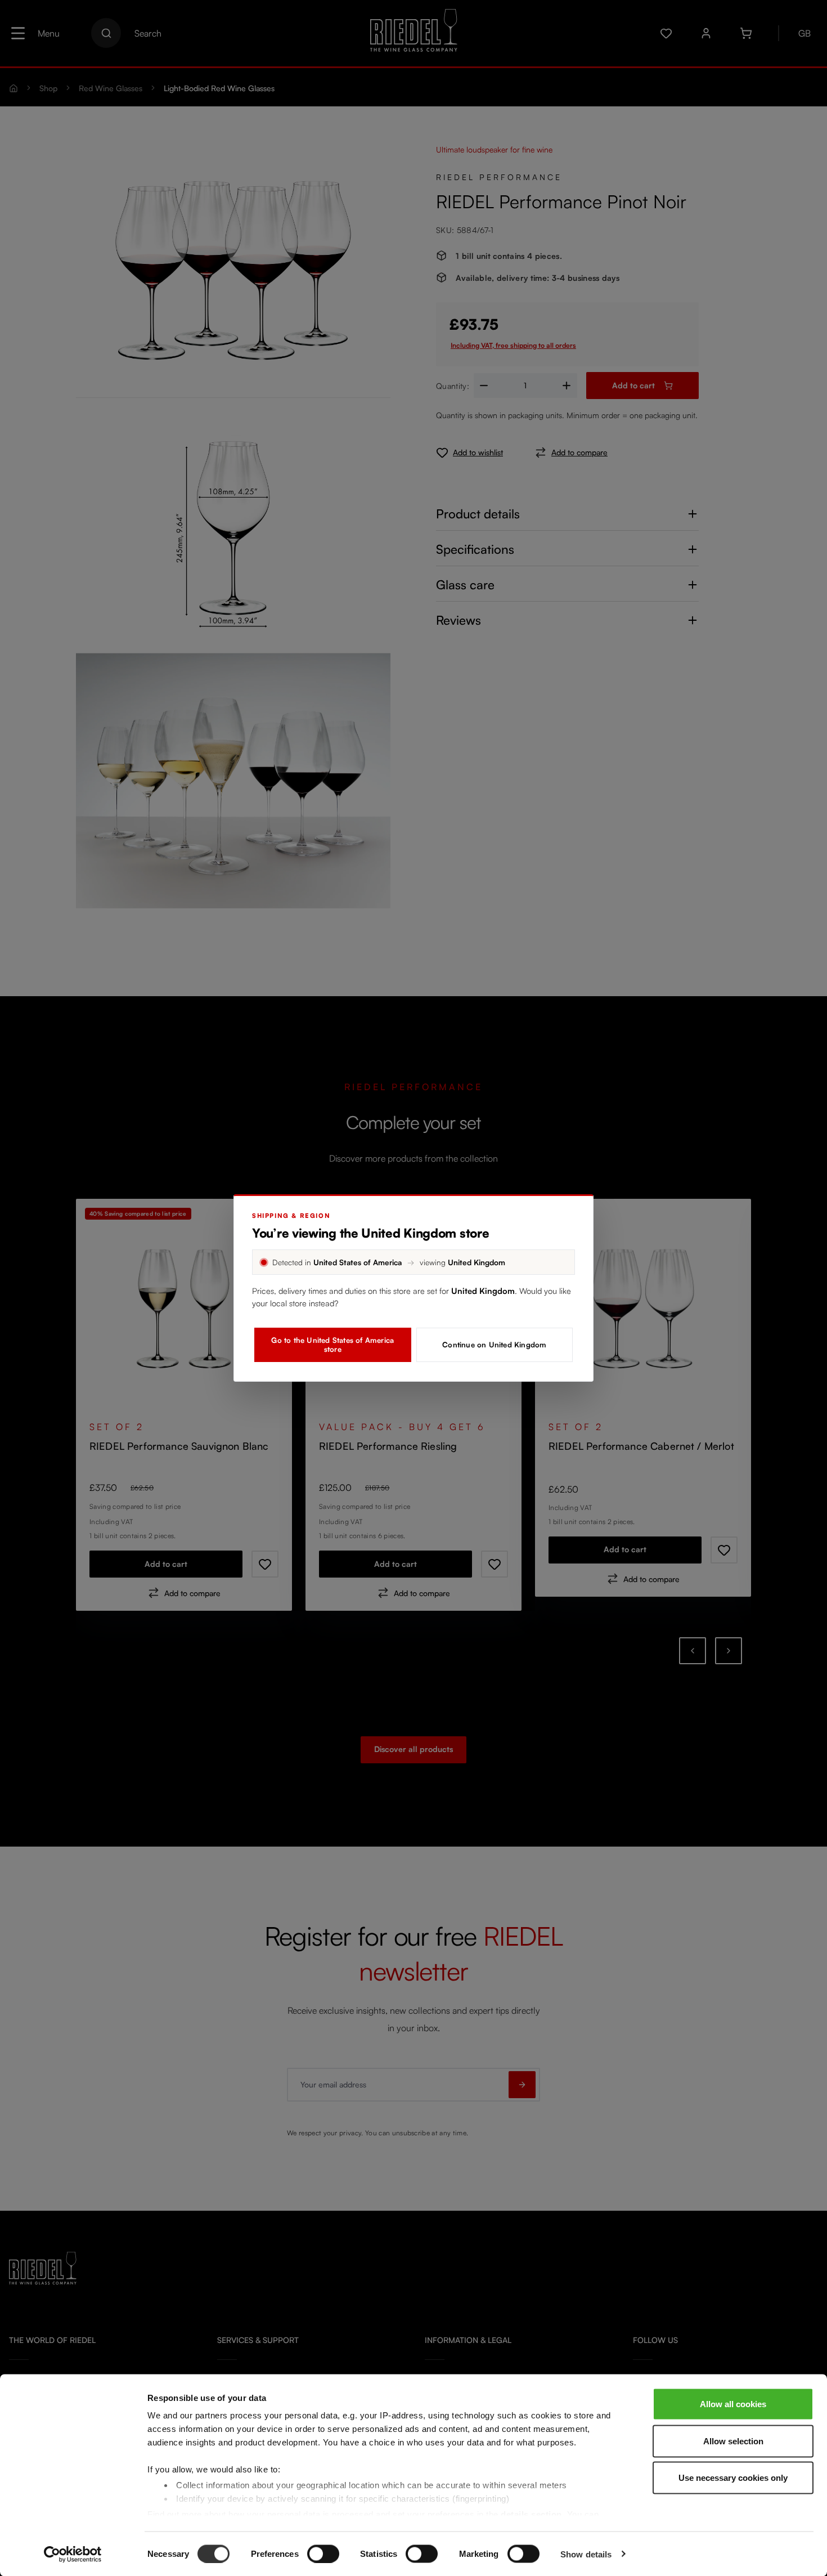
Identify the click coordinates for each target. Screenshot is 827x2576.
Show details (586, 2554)
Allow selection (733, 2441)
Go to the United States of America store (332, 1345)
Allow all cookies (733, 2404)
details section (531, 2514)
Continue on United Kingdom (494, 1345)
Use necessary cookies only (733, 2478)
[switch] (323, 2553)
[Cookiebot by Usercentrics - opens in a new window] (73, 2554)
